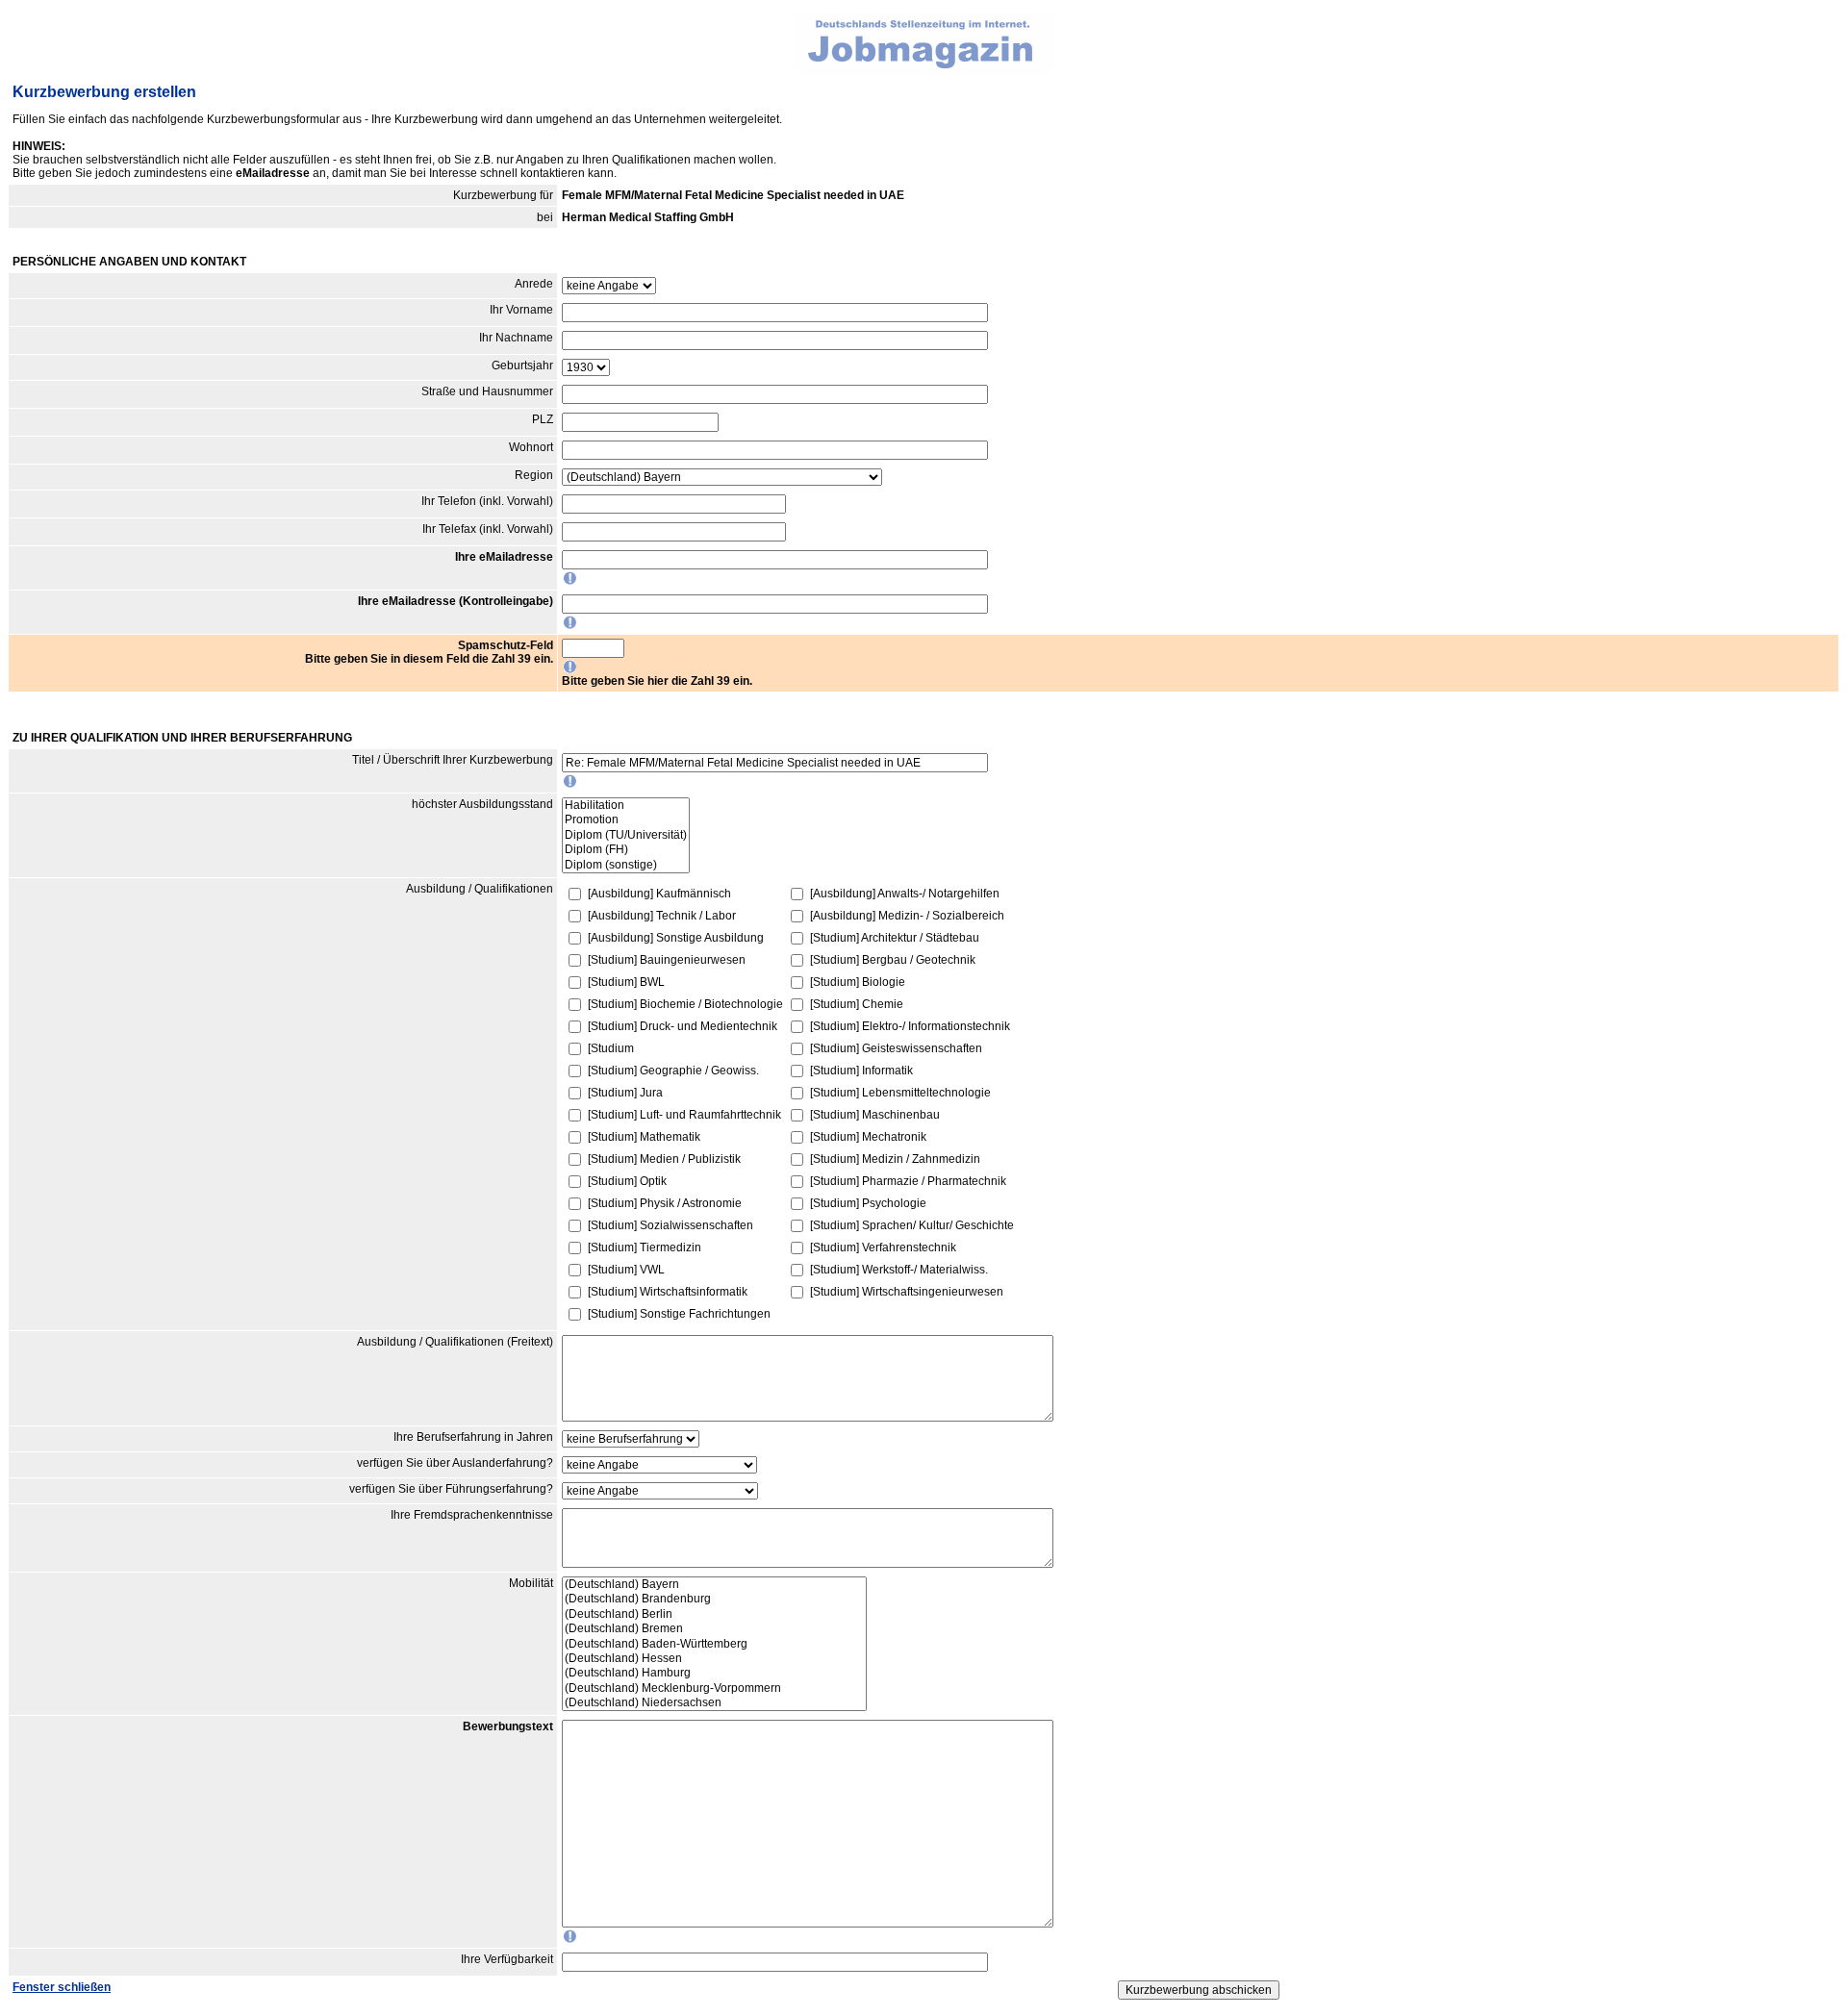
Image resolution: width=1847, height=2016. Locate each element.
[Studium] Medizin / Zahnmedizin (895, 1159)
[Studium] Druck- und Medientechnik (683, 1026)
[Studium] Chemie (857, 1004)
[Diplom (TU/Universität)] (626, 835)
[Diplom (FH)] (626, 850)
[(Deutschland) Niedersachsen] (714, 1703)
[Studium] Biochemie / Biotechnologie (685, 1004)
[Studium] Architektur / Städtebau (895, 938)
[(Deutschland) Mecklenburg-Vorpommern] (714, 1688)
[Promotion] (626, 820)
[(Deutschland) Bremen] (714, 1629)
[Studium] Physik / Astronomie (665, 1203)
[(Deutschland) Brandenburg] (714, 1599)
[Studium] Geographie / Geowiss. (673, 1071)
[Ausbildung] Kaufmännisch (659, 894)
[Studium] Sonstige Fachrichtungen (679, 1314)
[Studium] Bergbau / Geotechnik (893, 960)
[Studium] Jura (625, 1093)
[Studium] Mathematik (644, 1137)
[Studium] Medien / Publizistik (664, 1159)
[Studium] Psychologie (868, 1203)
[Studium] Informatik (861, 1071)
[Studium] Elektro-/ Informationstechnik (910, 1026)
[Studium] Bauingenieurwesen (667, 960)
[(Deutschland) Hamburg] (714, 1673)
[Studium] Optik (627, 1181)
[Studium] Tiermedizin (645, 1247)
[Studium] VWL (626, 1270)
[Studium (611, 1048)
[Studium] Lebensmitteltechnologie (900, 1093)
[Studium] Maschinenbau (875, 1115)
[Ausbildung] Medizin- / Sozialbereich (907, 916)
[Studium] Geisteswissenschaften (896, 1048)
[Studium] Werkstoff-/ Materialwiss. (899, 1270)
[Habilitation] (626, 806)
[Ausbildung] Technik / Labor (662, 916)
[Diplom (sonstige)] (626, 865)
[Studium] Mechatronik (868, 1137)
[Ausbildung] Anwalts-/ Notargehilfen (905, 894)
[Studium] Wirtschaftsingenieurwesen (907, 1292)
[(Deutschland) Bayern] (714, 1585)
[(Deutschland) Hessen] (714, 1659)
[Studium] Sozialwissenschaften (670, 1225)
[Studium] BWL (626, 982)
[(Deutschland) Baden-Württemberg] (714, 1644)
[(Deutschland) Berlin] (714, 1614)
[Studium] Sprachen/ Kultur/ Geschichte (912, 1225)
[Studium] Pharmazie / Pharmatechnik (908, 1181)
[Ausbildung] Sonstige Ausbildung (676, 938)
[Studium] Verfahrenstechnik (883, 1247)
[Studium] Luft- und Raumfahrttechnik (684, 1115)
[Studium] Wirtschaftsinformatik (668, 1292)
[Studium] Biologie (858, 982)
